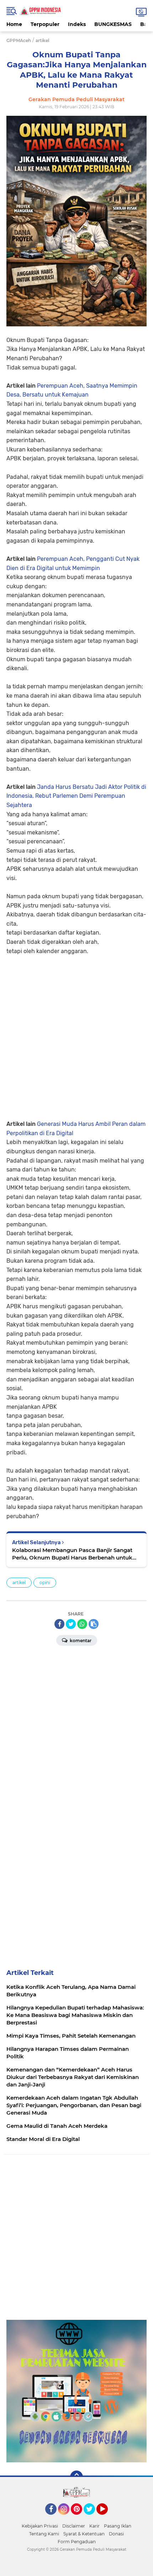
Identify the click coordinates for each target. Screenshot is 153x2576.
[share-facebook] (59, 1624)
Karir (94, 2526)
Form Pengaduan (77, 2542)
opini (45, 1582)
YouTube (107, 2518)
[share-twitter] (71, 1624)
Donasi (116, 2534)
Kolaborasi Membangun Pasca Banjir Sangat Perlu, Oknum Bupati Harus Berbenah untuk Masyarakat (72, 1554)
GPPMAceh (19, 40)
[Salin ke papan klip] (94, 1624)
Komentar (80, 1641)
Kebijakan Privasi (40, 2526)
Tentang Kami (44, 2534)
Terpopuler (45, 24)
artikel (19, 1582)
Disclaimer (74, 2526)
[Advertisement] (76, 1032)
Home (14, 24)
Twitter (93, 2518)
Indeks (77, 24)
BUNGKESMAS (113, 24)
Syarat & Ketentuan (84, 2534)
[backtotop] (76, 2477)
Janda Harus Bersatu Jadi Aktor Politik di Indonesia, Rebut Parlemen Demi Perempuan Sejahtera (76, 796)
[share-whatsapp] (82, 1624)
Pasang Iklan (118, 2526)
